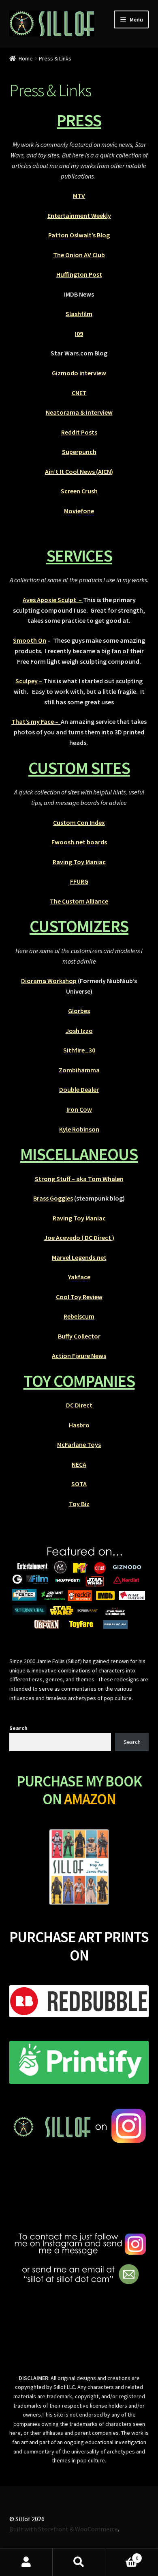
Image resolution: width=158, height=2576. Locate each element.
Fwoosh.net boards (79, 842)
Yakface (79, 1277)
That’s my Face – (36, 721)
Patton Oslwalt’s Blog (79, 235)
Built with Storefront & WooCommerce (64, 2529)
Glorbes (79, 1011)
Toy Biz (79, 1504)
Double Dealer (79, 1089)
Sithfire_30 (79, 1050)
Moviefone (79, 511)
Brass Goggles (53, 1198)
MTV (79, 196)
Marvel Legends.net (79, 1257)
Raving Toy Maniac (79, 862)
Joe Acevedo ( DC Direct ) (79, 1237)
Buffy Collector (79, 1336)
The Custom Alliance (79, 901)
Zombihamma (79, 1070)
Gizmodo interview (79, 373)
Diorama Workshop (49, 981)
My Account (26, 2562)
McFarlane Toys (79, 1444)
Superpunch (79, 452)
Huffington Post (79, 274)
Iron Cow (79, 1109)
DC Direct (79, 1405)
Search (18, 1728)
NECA (79, 1464)
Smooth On (30, 640)
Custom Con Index (79, 822)
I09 (79, 334)
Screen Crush (79, 491)
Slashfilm (79, 314)
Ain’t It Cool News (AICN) (79, 471)
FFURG (79, 881)
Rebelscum (79, 1316)
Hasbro (79, 1425)
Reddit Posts (79, 432)
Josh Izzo (79, 1031)
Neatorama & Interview (79, 412)
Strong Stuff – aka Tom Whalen (79, 1179)
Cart (122, 2555)
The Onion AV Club (79, 255)
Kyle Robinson (79, 1129)
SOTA (79, 1484)
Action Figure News (79, 1356)
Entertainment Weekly (79, 215)
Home (26, 58)
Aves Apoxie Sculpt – (53, 600)
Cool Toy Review (79, 1297)
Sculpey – (29, 681)
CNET (79, 393)
